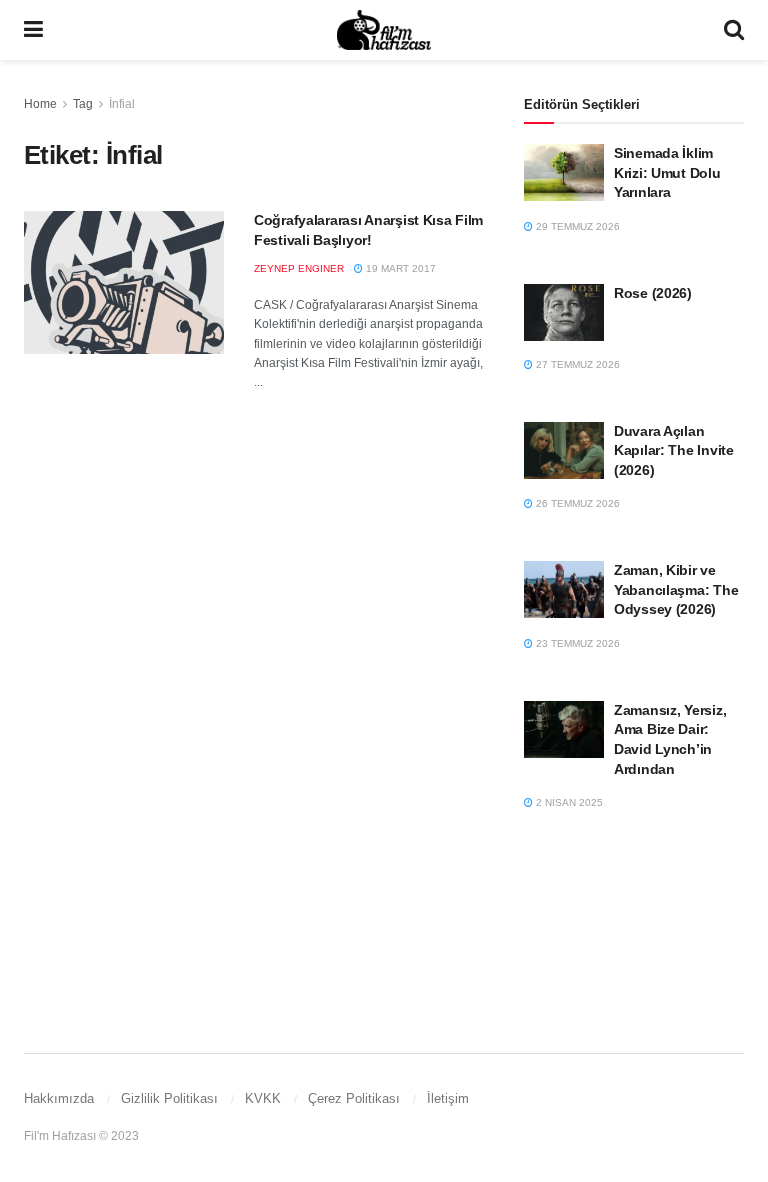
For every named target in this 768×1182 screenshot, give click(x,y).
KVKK (263, 1098)
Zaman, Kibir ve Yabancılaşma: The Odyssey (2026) (676, 589)
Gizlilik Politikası (169, 1098)
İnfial (122, 104)
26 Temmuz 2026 (576, 503)
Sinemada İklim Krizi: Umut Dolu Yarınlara (667, 172)
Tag (83, 104)
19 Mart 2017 (399, 268)
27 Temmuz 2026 (576, 364)
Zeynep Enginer (299, 268)
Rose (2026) (653, 293)
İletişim (448, 1098)
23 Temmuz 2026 (576, 643)
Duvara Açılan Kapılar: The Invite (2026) (674, 450)
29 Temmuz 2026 (576, 226)
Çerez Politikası (354, 1098)
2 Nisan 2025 (568, 802)
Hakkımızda (59, 1098)
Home (40, 104)
